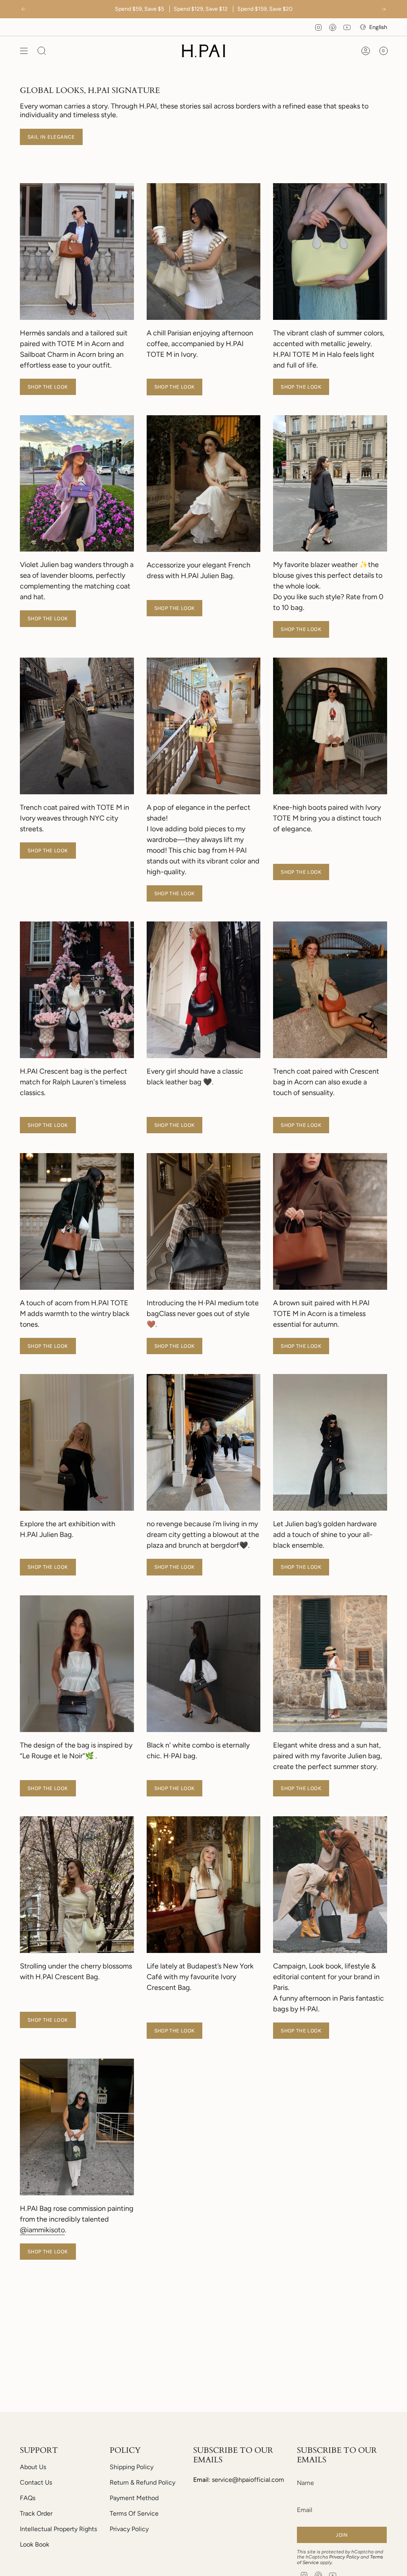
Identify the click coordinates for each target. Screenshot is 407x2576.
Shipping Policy (132, 2467)
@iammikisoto (42, 2230)
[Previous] (23, 9)
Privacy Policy (129, 2529)
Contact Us (36, 2482)
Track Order (36, 2513)
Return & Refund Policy (142, 2482)
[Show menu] (24, 51)
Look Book (35, 2544)
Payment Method (134, 2498)
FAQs (28, 2498)
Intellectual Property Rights (58, 2529)
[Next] (384, 9)
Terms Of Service (134, 2513)
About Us (33, 2467)
